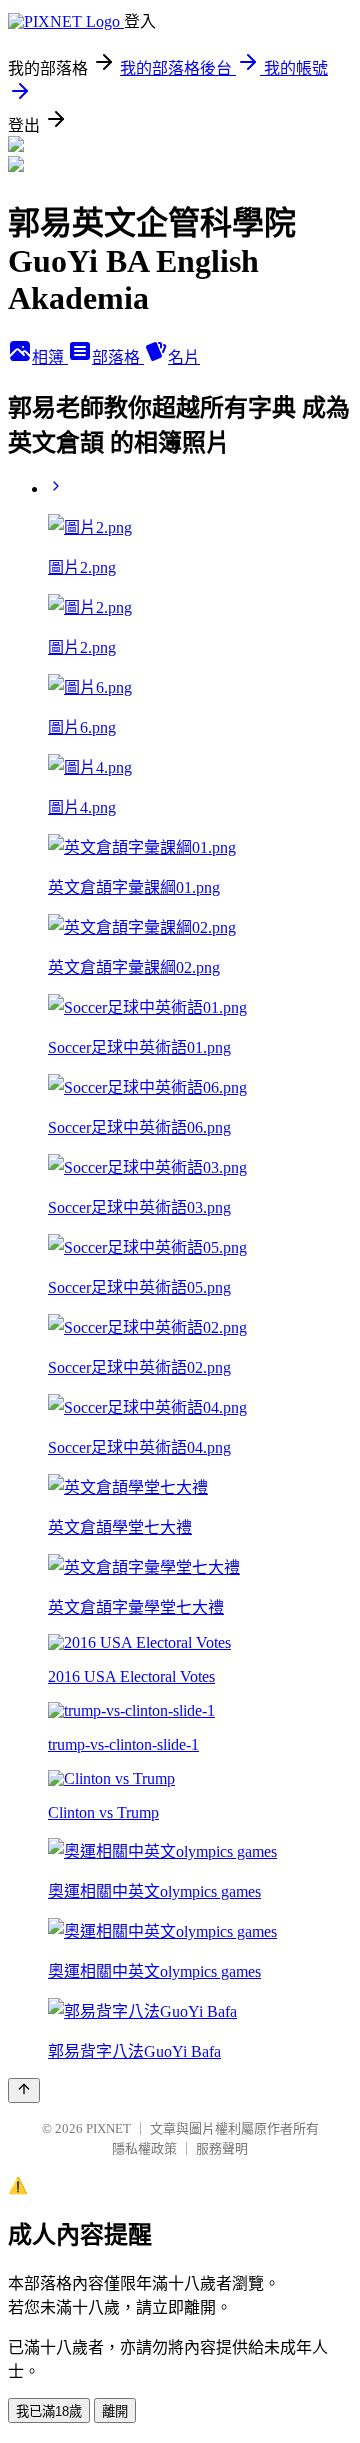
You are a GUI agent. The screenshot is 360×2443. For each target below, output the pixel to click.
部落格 (118, 357)
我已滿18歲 (49, 2411)
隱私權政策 (144, 2148)
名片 (184, 357)
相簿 (50, 357)
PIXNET (108, 2128)
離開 (115, 2411)
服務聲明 (222, 2148)
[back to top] (24, 2090)
